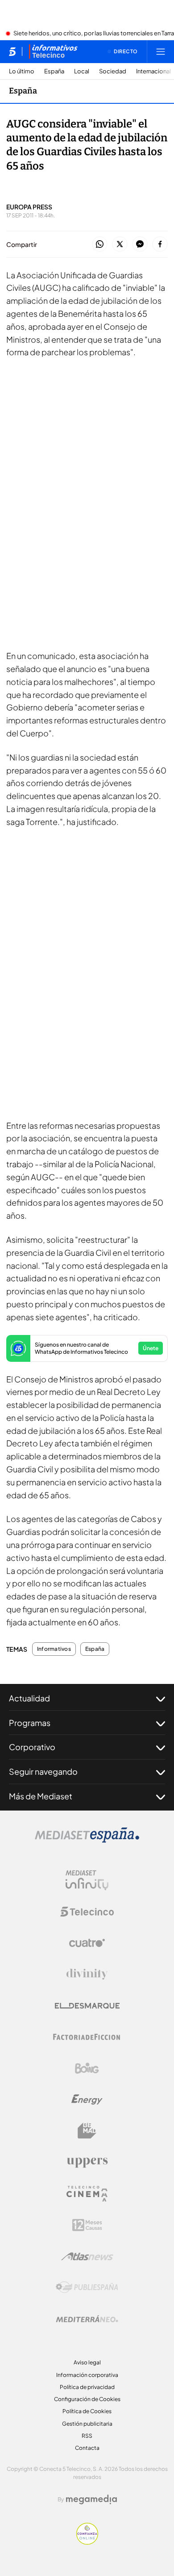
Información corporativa (87, 2375)
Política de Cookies (87, 2411)
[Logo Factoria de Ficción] (87, 2037)
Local (82, 71)
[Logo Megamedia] (91, 2499)
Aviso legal (87, 2362)
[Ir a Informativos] (53, 51)
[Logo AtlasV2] (87, 2256)
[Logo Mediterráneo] (87, 2319)
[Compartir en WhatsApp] (100, 244)
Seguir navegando (43, 1771)
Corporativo (32, 1747)
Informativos (54, 1649)
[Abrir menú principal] (161, 51)
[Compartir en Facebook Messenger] (140, 244)
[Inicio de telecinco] (12, 51)
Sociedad (113, 71)
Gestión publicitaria (87, 2424)
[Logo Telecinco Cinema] (87, 2194)
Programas (30, 1723)
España (54, 71)
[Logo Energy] (87, 2100)
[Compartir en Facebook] (160, 244)
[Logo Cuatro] (87, 1943)
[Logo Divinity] (87, 1974)
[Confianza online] (87, 2542)
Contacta (87, 2448)
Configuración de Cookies (87, 2399)
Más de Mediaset (41, 1796)
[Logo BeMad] (87, 2131)
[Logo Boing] (87, 2068)
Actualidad (29, 1698)
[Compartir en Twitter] (120, 244)
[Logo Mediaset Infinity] (87, 1880)
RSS (87, 2436)
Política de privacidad (87, 2387)
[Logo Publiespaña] (87, 2287)
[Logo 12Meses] (87, 2225)
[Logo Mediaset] (87, 1840)
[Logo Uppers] (87, 2162)
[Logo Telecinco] (87, 1912)
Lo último (22, 71)
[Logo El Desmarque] (87, 2006)
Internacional (153, 71)
